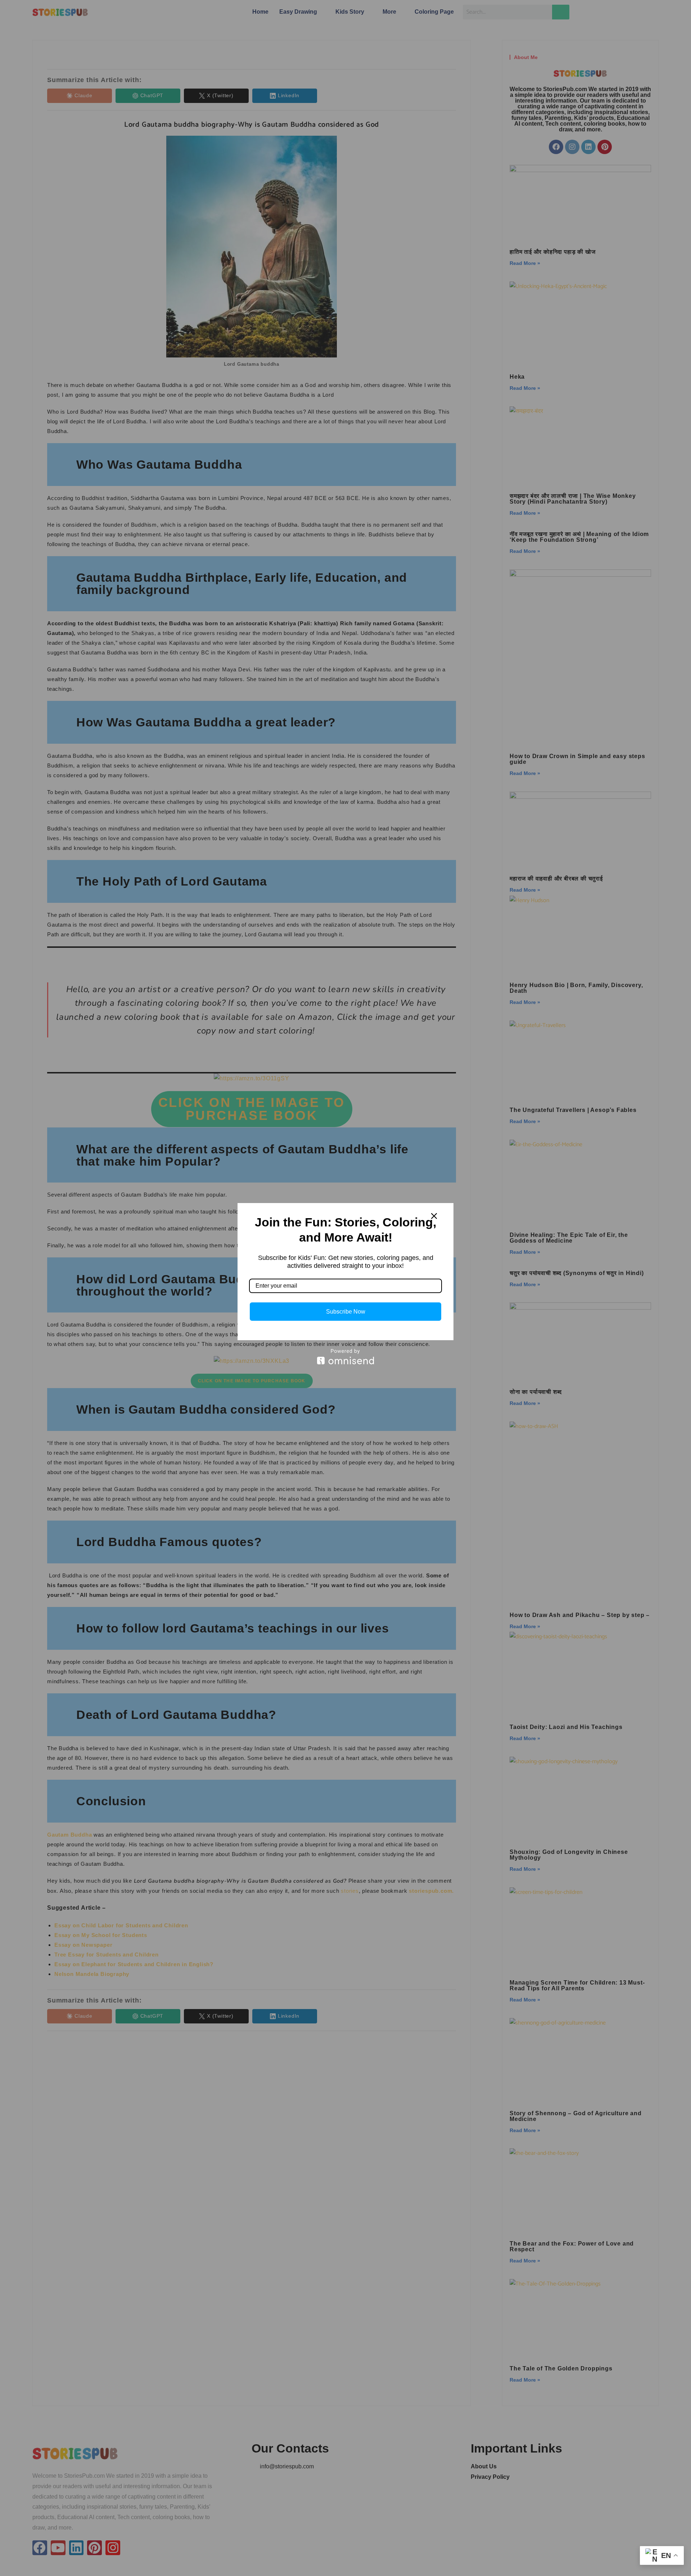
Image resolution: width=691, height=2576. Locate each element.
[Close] (434, 1216)
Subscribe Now (346, 1312)
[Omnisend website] (345, 1357)
